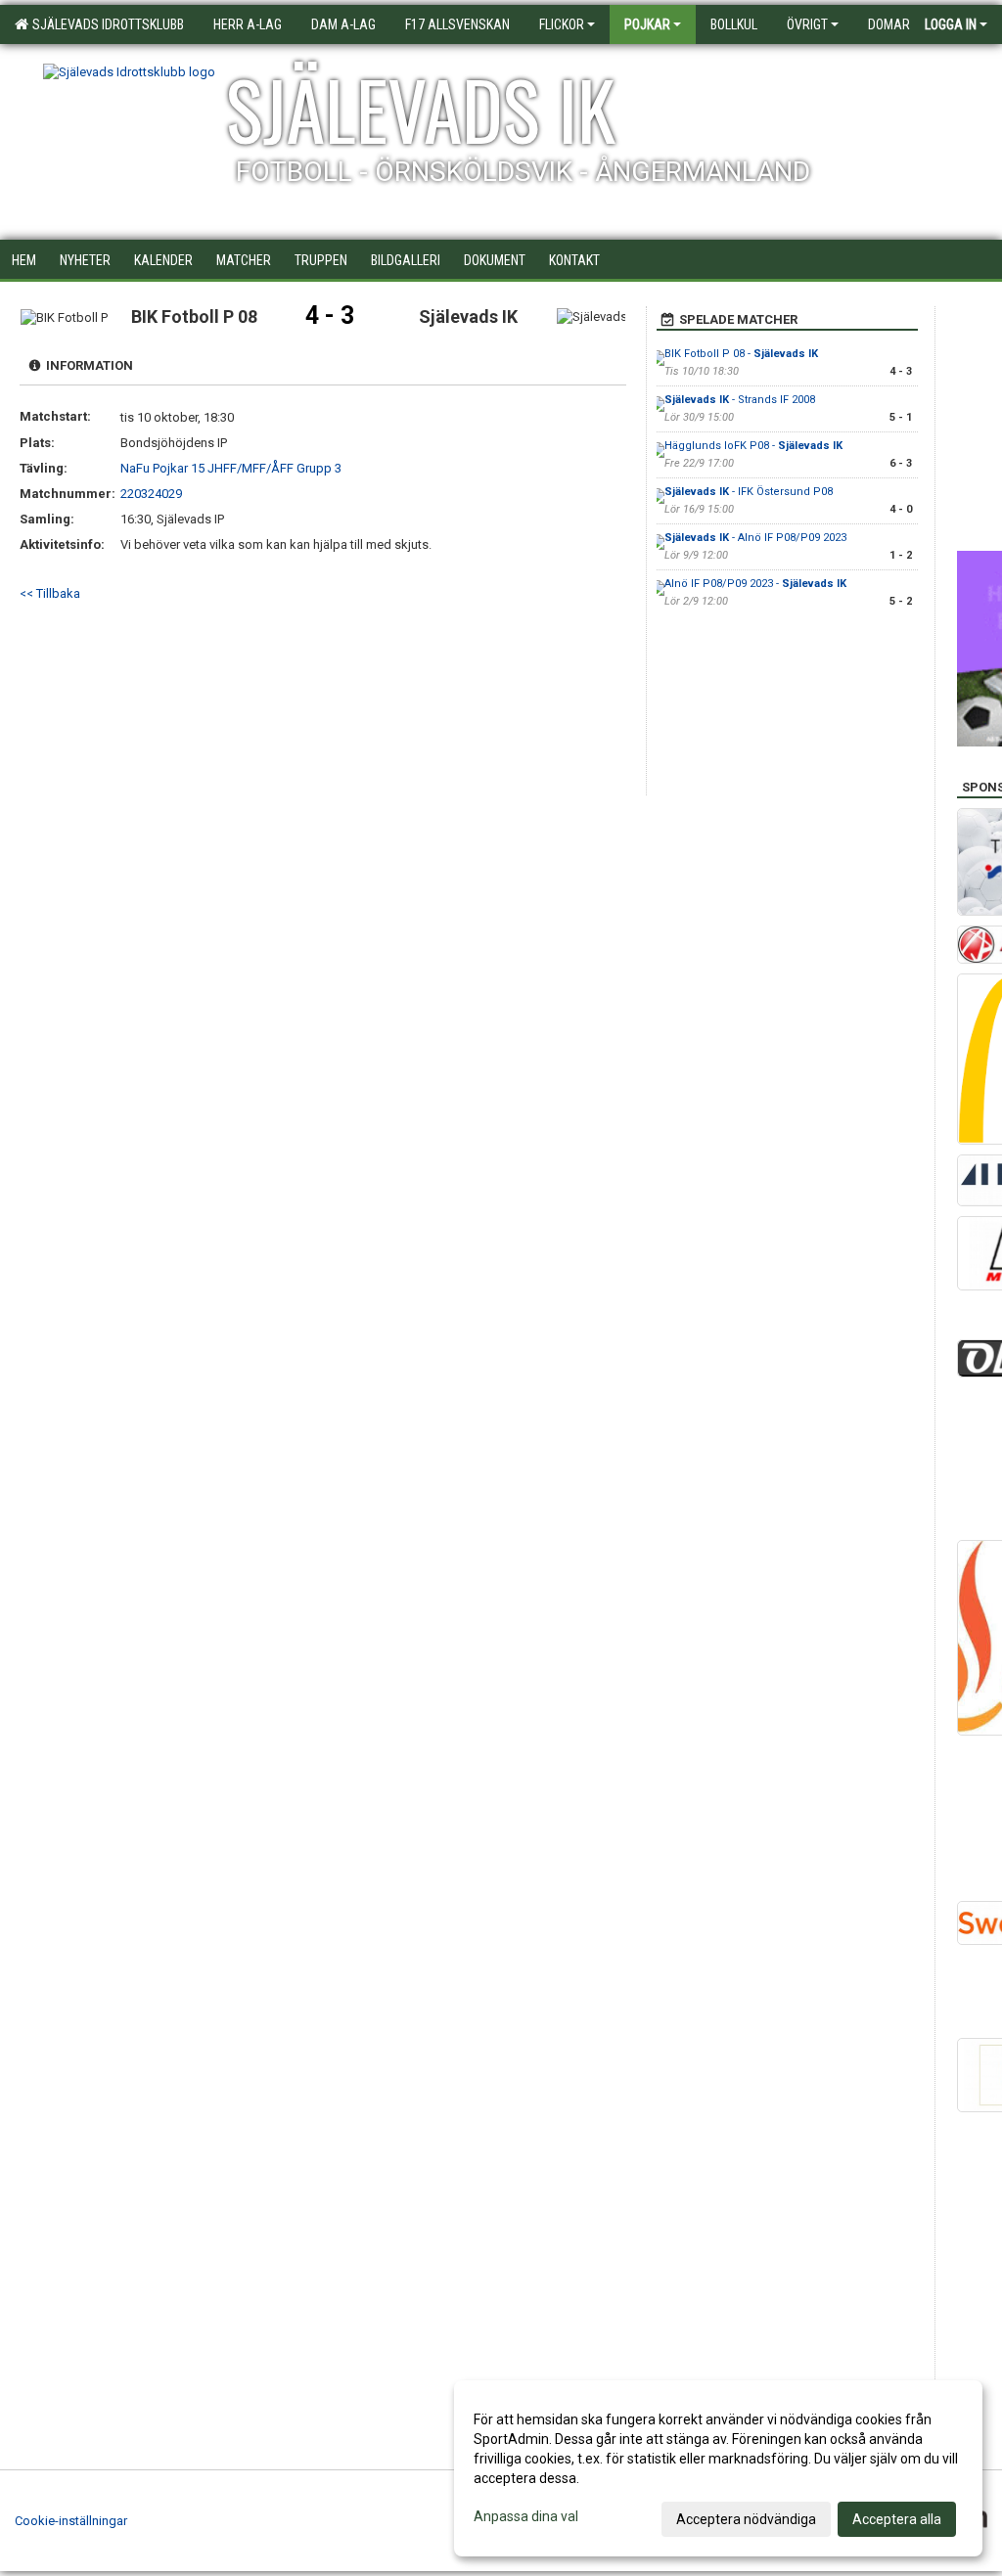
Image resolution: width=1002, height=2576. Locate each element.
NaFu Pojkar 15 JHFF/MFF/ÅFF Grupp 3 (231, 468)
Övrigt (807, 24)
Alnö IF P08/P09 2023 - (755, 584)
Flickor (562, 24)
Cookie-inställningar (71, 2521)
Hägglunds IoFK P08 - (753, 446)
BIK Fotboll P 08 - (741, 354)
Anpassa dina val (526, 2516)
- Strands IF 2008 (740, 400)
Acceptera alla (897, 2519)
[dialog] (718, 2468)
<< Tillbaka (50, 593)
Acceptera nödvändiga (746, 2519)
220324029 (151, 494)
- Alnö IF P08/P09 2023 (755, 538)
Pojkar (647, 24)
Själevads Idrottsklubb (105, 24)
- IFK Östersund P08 (749, 492)
